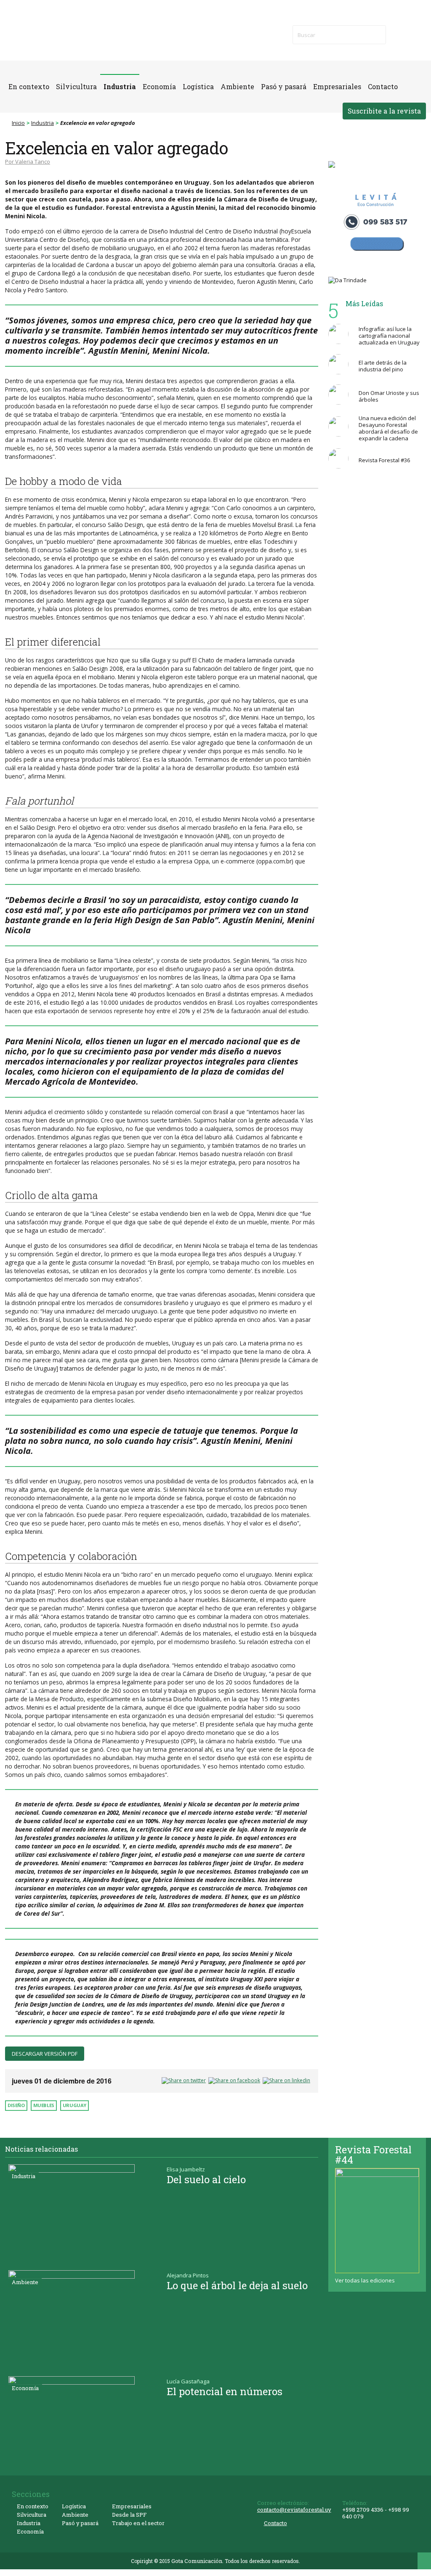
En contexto (29, 87)
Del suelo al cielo (206, 2179)
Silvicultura (76, 87)
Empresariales (337, 87)
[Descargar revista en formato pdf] (377, 2221)
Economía (159, 87)
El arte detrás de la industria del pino (383, 366)
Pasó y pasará (284, 87)
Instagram (394, 43)
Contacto (383, 87)
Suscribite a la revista (384, 111)
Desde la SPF (129, 2515)
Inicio (18, 123)
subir (424, 2561)
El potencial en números (225, 2391)
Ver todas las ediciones (365, 2280)
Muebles (44, 2105)
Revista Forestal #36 (384, 460)
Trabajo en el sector (138, 2523)
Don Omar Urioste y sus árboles (389, 396)
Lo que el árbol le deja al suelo (237, 2285)
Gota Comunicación (197, 2561)
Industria (120, 87)
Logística (198, 87)
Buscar (374, 35)
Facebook (394, 34)
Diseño (16, 2105)
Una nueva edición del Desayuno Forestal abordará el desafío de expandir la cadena (388, 428)
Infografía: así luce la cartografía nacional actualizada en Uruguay (389, 336)
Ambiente (237, 87)
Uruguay (74, 2105)
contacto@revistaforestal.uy (294, 2510)
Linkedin (417, 34)
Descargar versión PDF (45, 2054)
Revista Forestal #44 (373, 2155)
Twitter (405, 34)
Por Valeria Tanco (28, 161)
